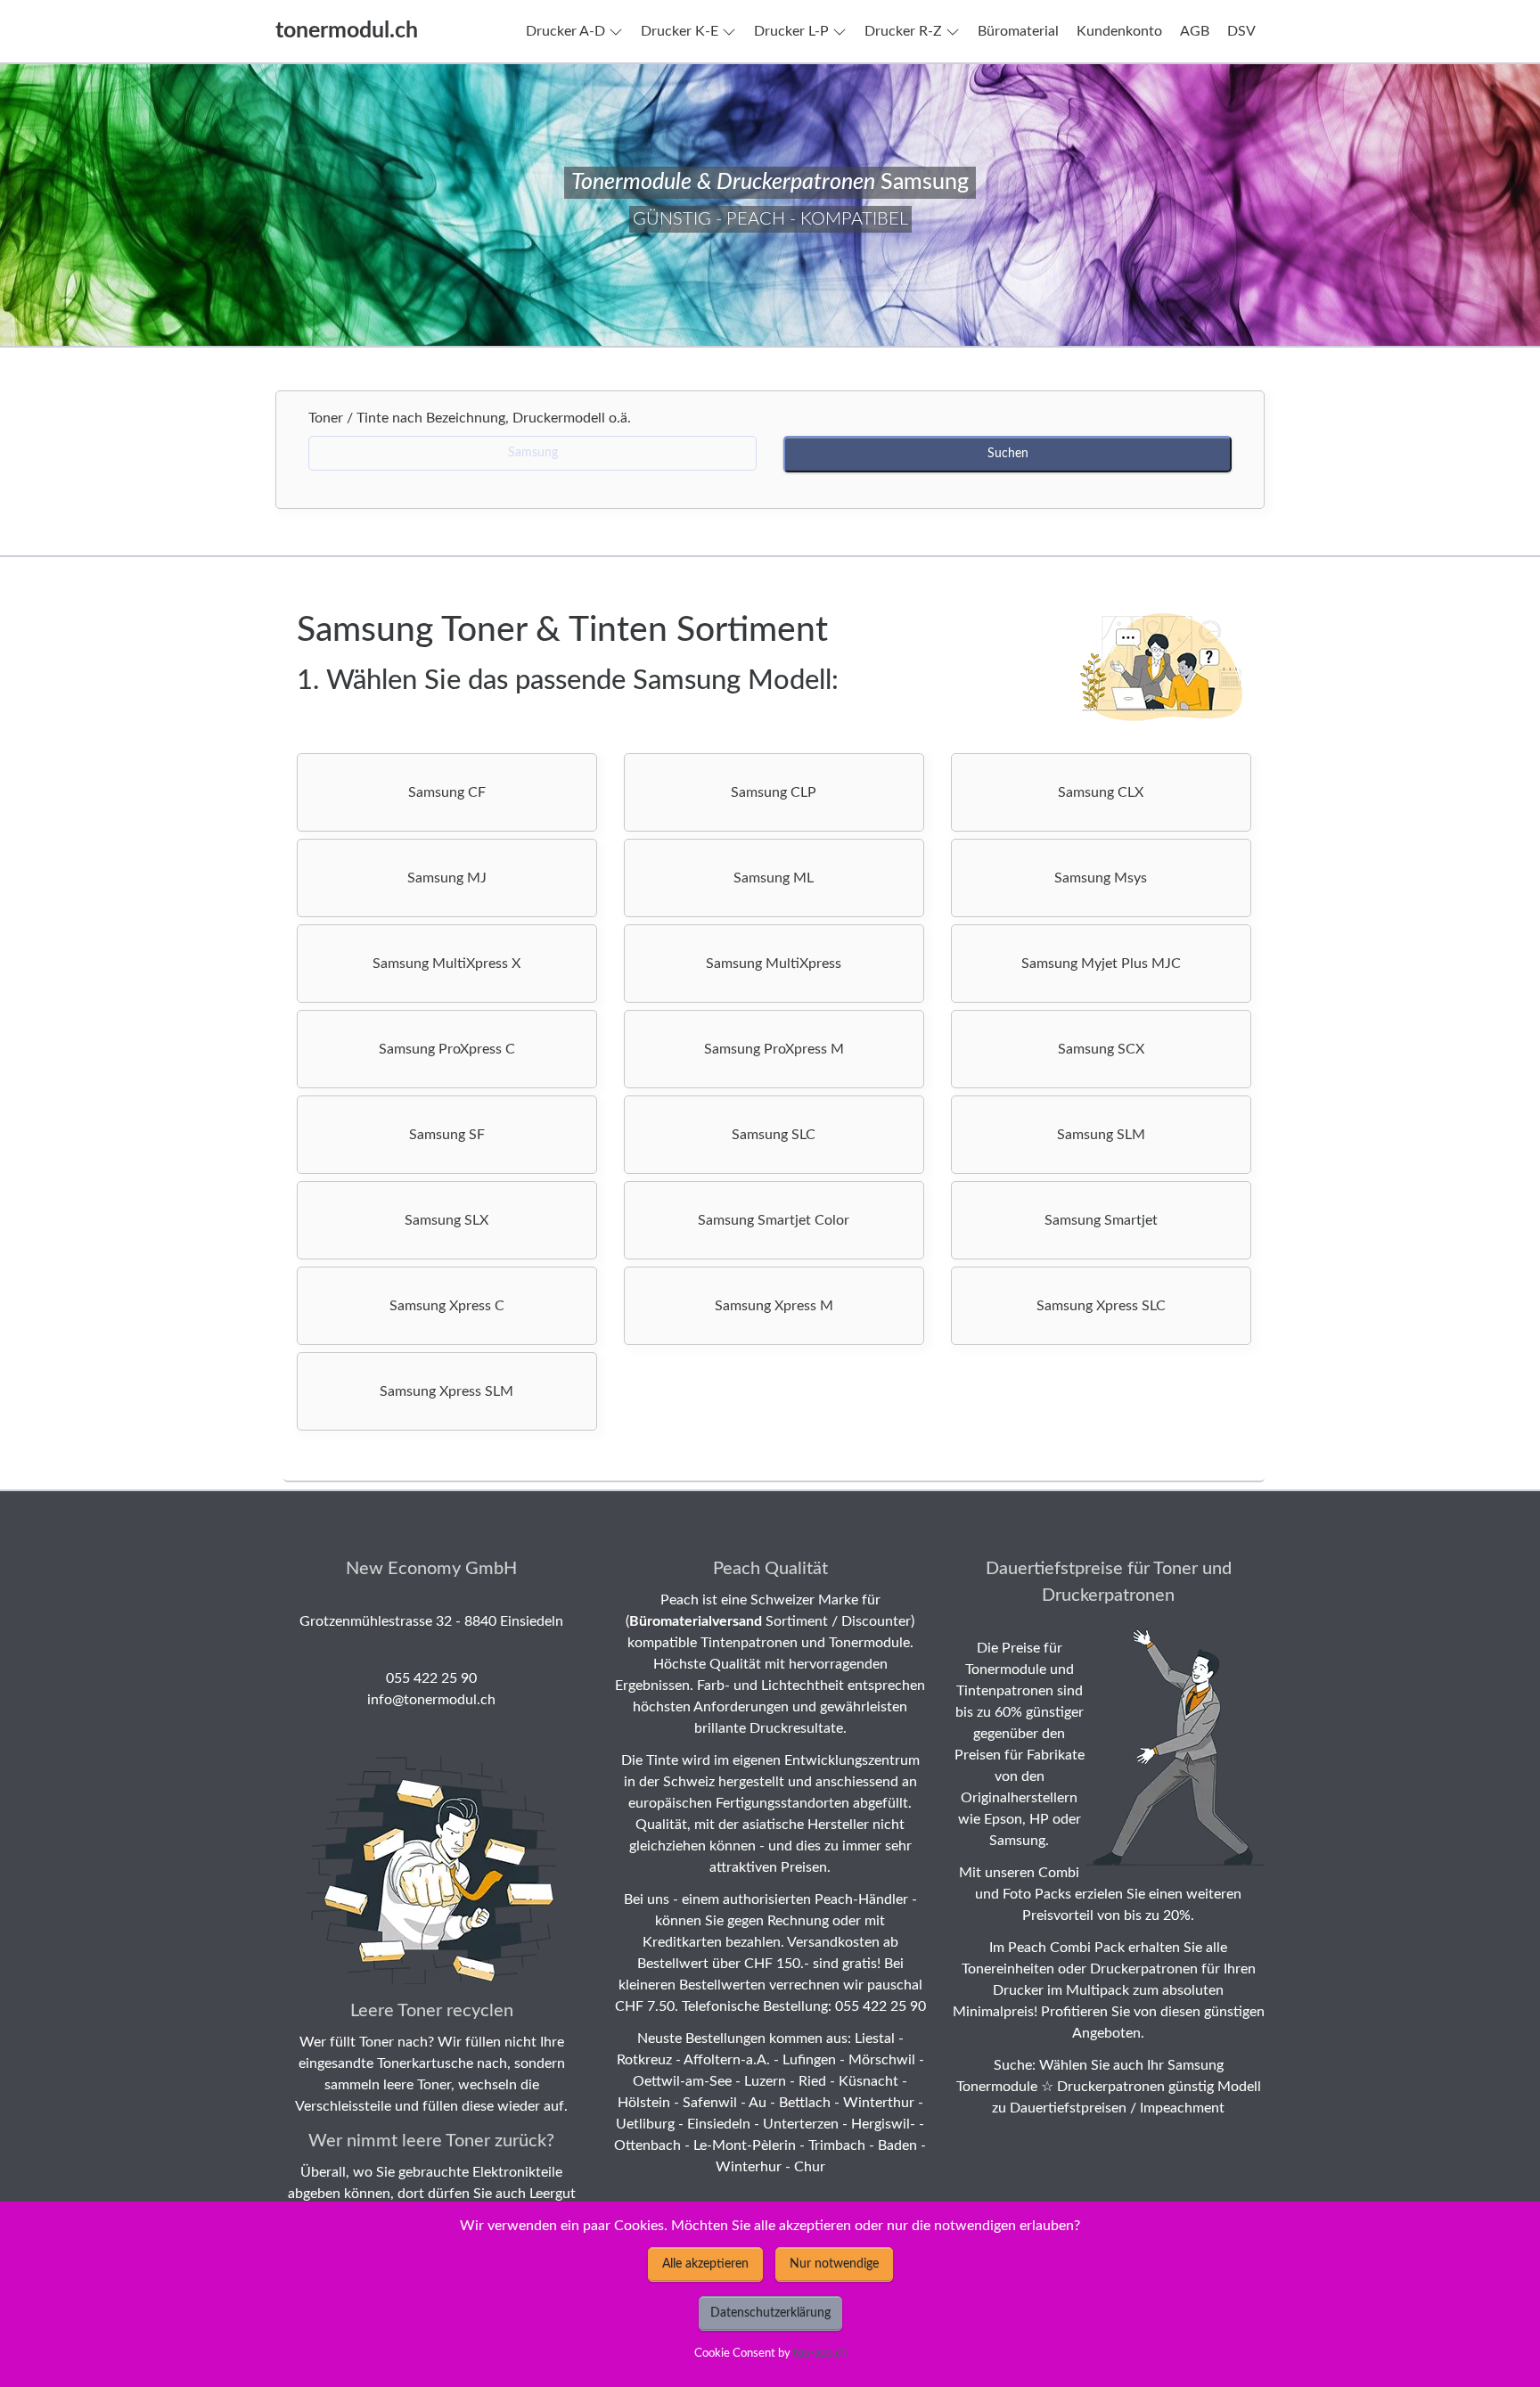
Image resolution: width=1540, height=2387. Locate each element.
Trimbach (837, 2145)
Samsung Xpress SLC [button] (1101, 1306)
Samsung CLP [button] (774, 792)
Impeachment (1182, 2108)
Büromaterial (1018, 31)
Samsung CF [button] (447, 792)
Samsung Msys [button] (1101, 878)
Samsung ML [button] (774, 878)
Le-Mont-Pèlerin (745, 2145)
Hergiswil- (883, 2124)
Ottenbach (647, 2145)
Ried (812, 2081)
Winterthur (879, 2103)
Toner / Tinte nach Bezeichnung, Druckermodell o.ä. (475, 418)
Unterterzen (801, 2124)
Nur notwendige (834, 2264)
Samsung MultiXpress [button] (774, 964)
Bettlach (805, 2103)
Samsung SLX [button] (446, 1220)
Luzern (765, 2081)
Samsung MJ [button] (447, 878)
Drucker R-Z (903, 31)
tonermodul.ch (347, 31)
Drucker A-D (565, 31)
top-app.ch (820, 2353)
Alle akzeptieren (705, 2264)
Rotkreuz (644, 2060)
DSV (1241, 31)
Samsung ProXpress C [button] (447, 1049)
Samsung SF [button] (447, 1135)
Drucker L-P (791, 31)
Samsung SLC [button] (774, 1135)
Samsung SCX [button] (1101, 1049)
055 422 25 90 (431, 1678)
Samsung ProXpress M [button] (774, 1049)
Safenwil (710, 2103)
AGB (1195, 31)
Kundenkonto (1119, 31)
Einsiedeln (719, 2124)
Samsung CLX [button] (1101, 792)
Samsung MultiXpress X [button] (446, 964)
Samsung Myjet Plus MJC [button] (1101, 964)
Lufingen (809, 2060)
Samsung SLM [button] (1101, 1135)
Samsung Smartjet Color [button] (774, 1220)
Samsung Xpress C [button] (447, 1306)
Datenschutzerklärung (770, 2313)
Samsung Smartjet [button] (1101, 1220)
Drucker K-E (680, 31)
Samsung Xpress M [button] (774, 1306)
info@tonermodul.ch (431, 1700)
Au (758, 2103)
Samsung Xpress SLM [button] (446, 1391)
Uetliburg (645, 2124)
